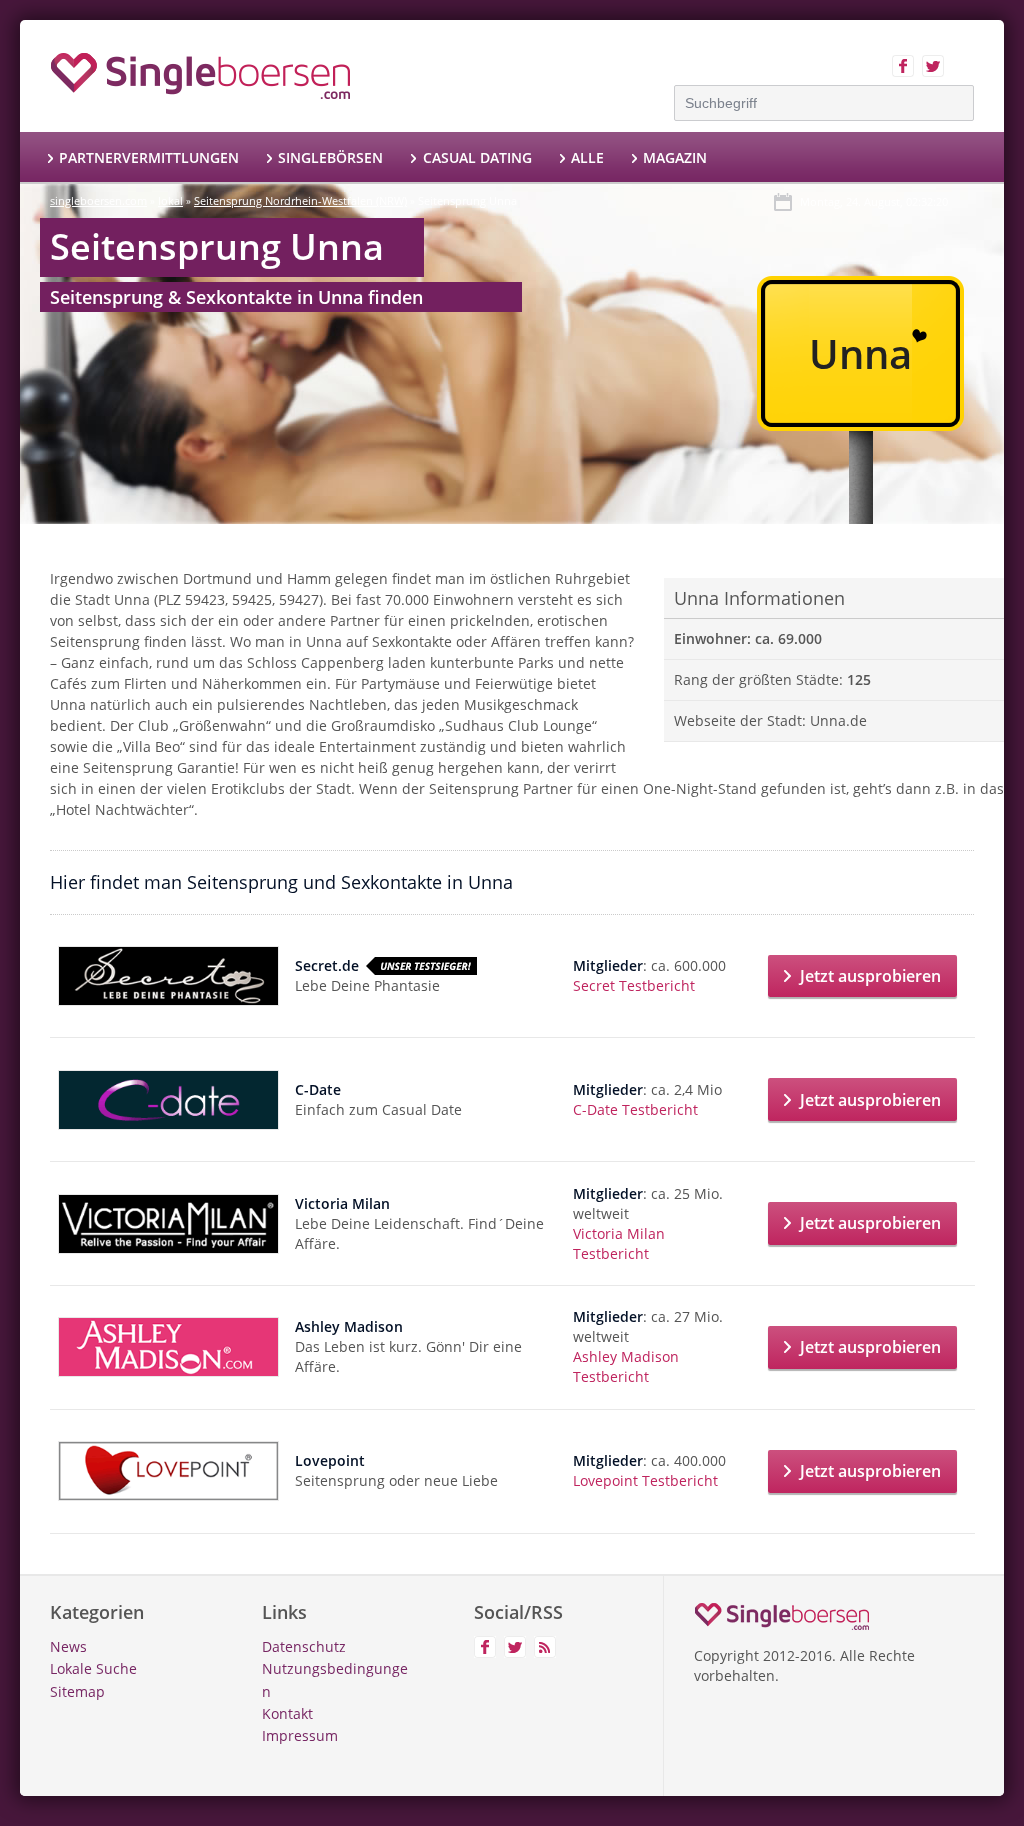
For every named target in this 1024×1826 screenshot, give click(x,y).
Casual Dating (477, 157)
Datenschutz (304, 1646)
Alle (587, 157)
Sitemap (77, 1691)
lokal (170, 200)
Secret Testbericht (634, 985)
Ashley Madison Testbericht (626, 1366)
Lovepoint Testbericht (645, 1480)
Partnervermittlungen (149, 157)
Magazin (675, 157)
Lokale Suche (93, 1668)
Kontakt (287, 1713)
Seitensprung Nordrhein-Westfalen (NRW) (300, 200)
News (68, 1646)
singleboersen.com (98, 200)
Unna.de (838, 720)
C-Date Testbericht (635, 1109)
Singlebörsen (330, 157)
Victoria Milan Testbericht (619, 1243)
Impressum (300, 1735)
